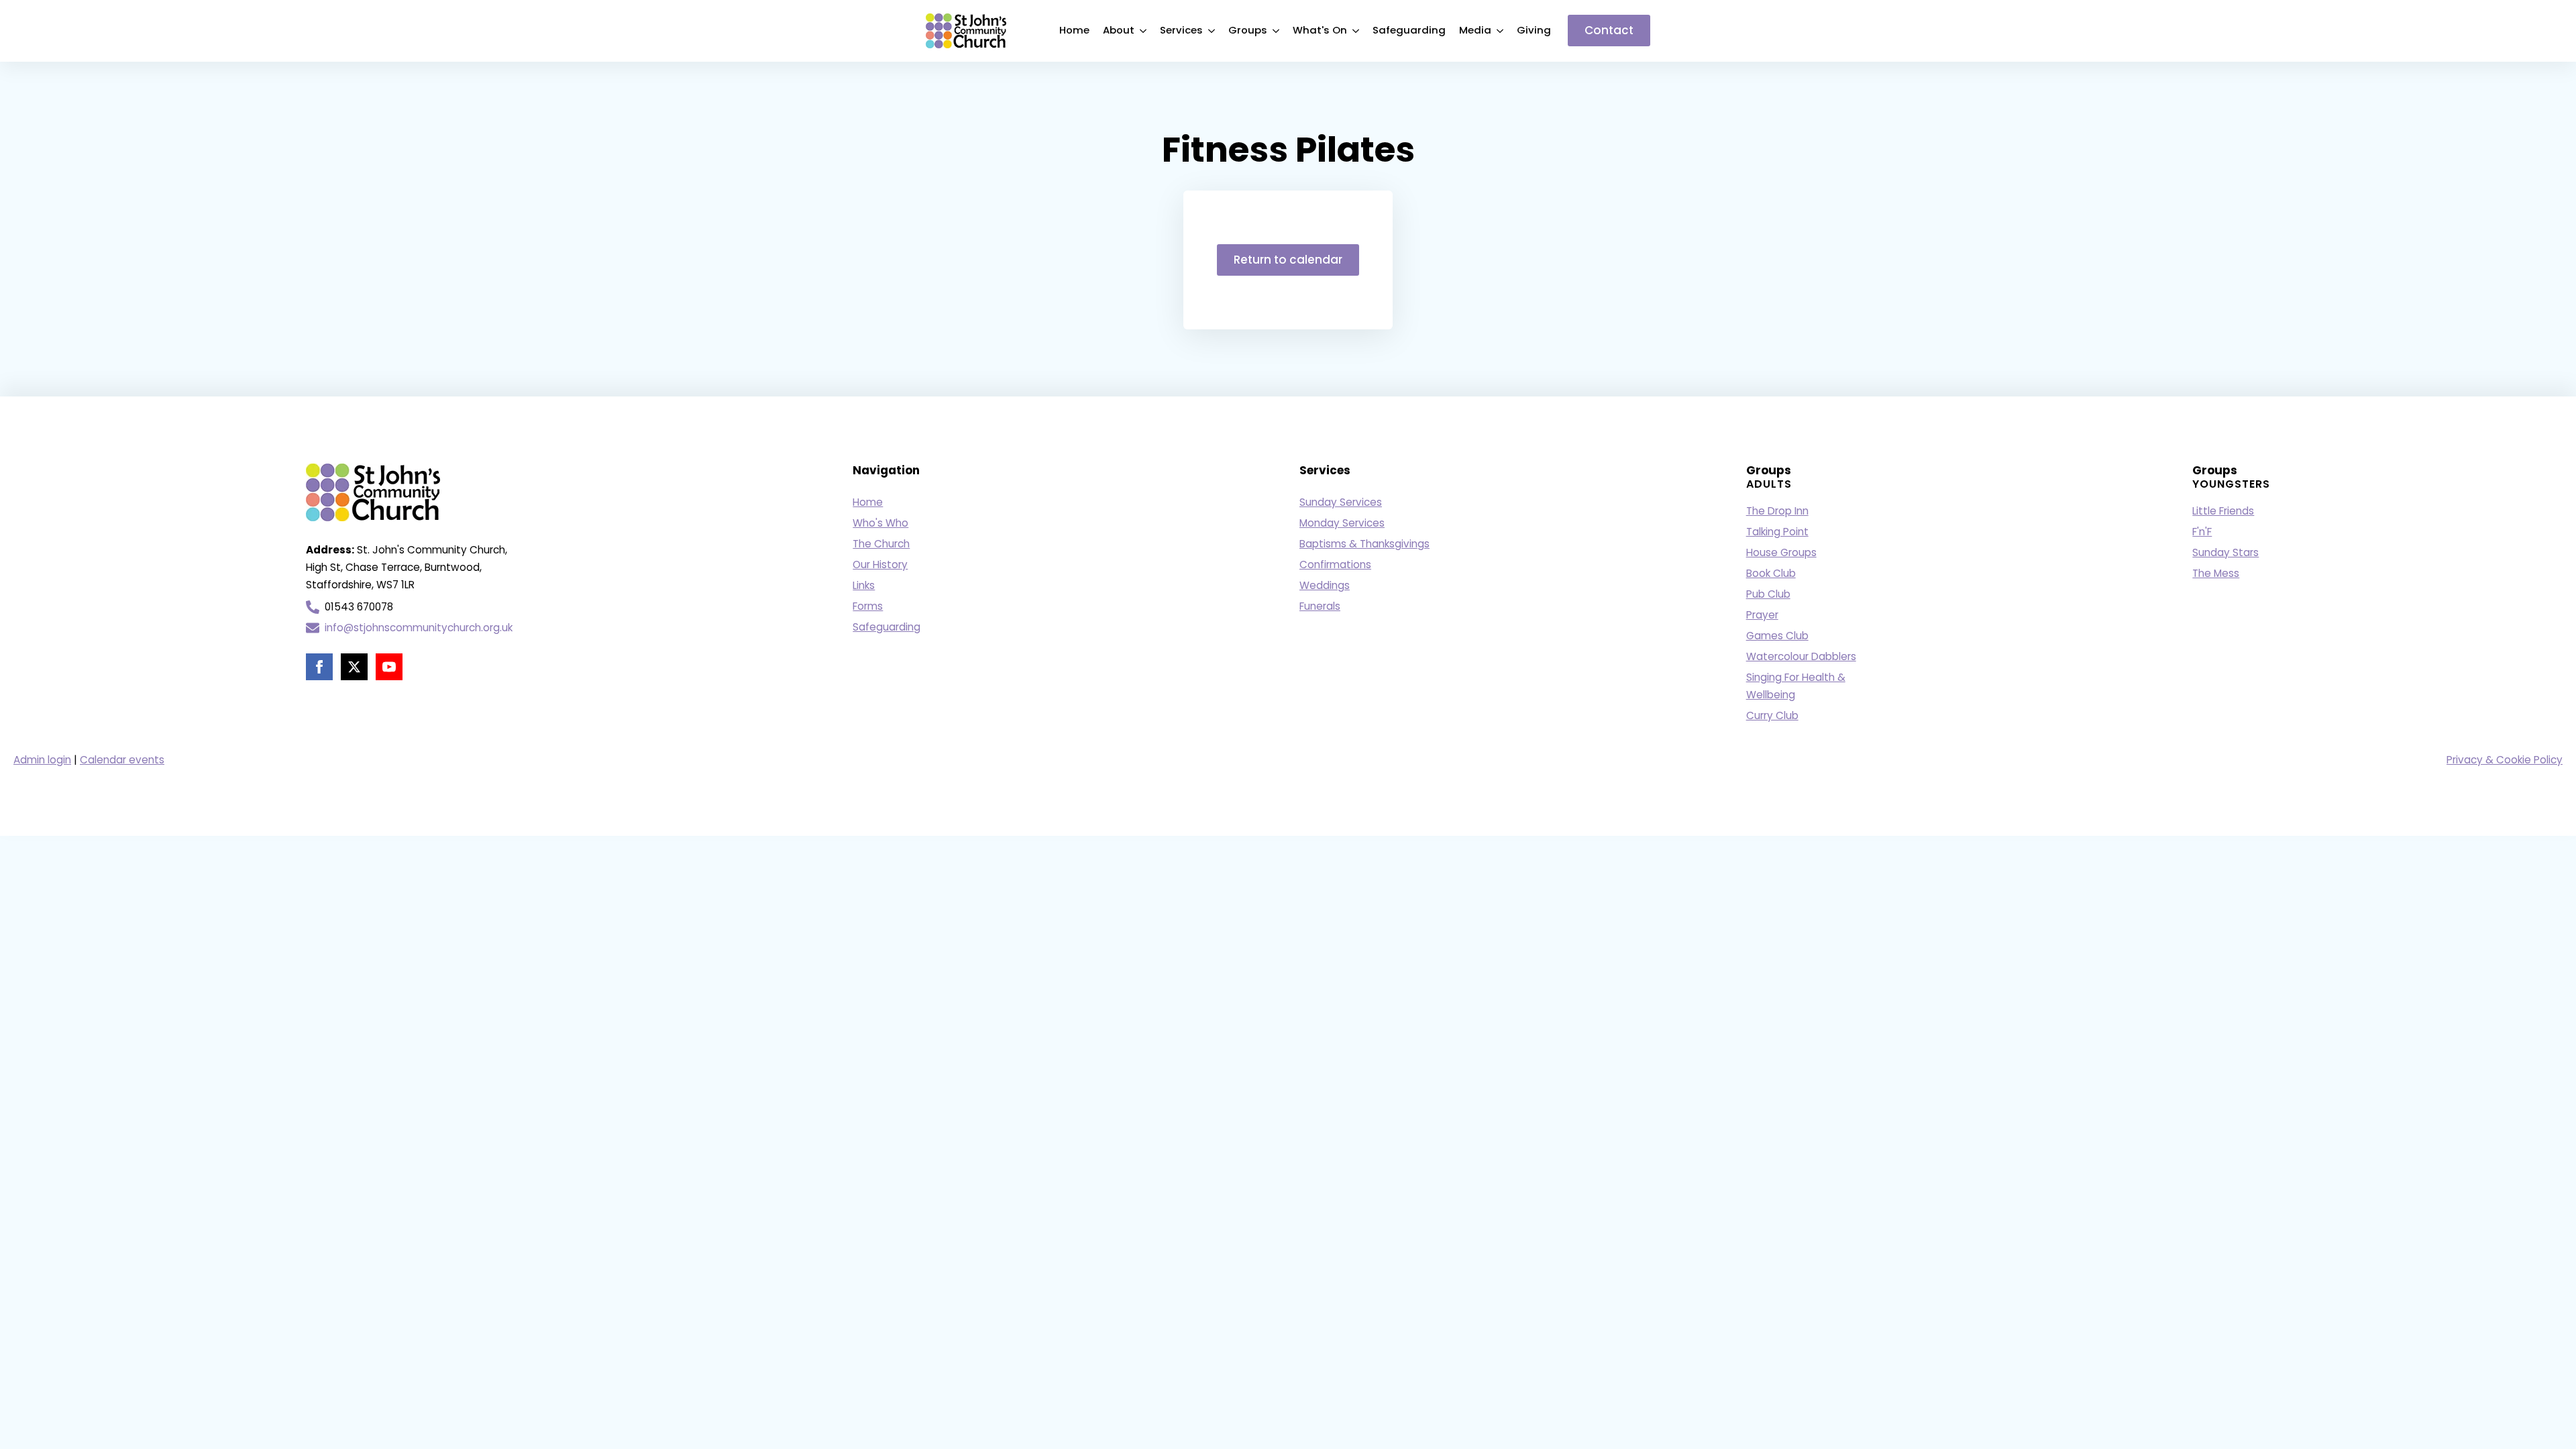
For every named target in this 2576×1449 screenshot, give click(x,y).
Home (1074, 30)
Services (1181, 30)
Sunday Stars (2225, 552)
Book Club (1771, 573)
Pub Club (1768, 594)
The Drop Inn (1777, 511)
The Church (881, 544)
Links (864, 585)
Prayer (1762, 615)
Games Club (1777, 636)
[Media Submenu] (1501, 31)
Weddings (1325, 585)
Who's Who (880, 523)
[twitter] (354, 667)
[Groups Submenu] (1277, 31)
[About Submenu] (1144, 31)
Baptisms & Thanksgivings (1364, 544)
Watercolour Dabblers (1801, 656)
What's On (1320, 30)
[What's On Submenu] (1356, 31)
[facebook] (319, 667)
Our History (880, 565)
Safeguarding (1409, 30)
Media (1475, 30)
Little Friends (2223, 511)
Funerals (1320, 606)
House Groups (1781, 552)
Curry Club (1772, 715)
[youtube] (389, 667)
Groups (1248, 30)
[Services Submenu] (1212, 31)
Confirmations (1335, 565)
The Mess (2216, 573)
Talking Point (1777, 532)
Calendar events (122, 760)
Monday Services (1342, 523)
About (1119, 30)
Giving (1534, 30)
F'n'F (2202, 532)
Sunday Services (1341, 502)
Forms (868, 606)
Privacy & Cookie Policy (2505, 760)
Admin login (42, 760)
